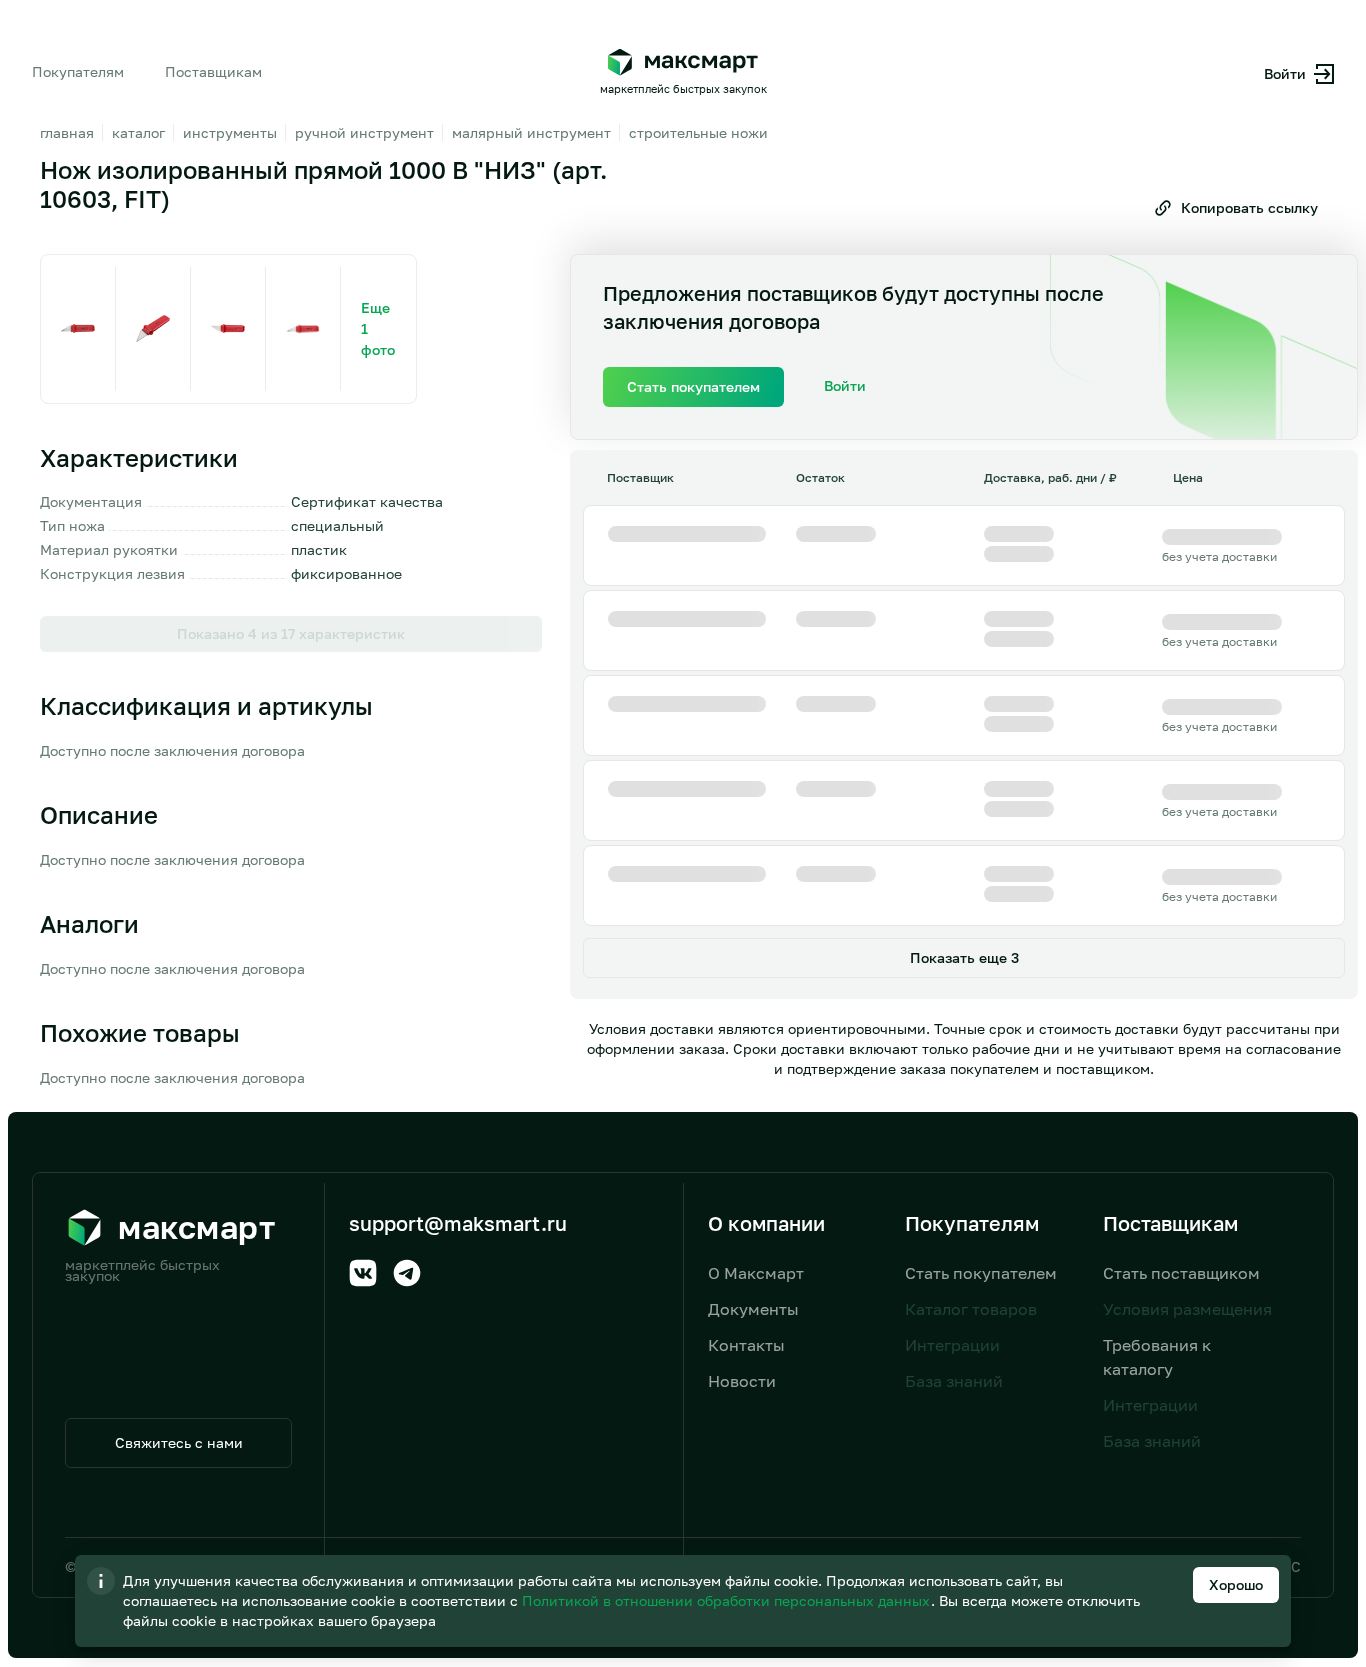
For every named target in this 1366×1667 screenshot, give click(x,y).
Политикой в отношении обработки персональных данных (728, 1600)
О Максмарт (756, 1273)
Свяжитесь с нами (179, 1442)
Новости (742, 1381)
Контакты (746, 1345)
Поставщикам (213, 71)
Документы (753, 1309)
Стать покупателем (981, 1273)
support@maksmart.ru (458, 1223)
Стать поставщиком (1181, 1273)
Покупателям (78, 71)
